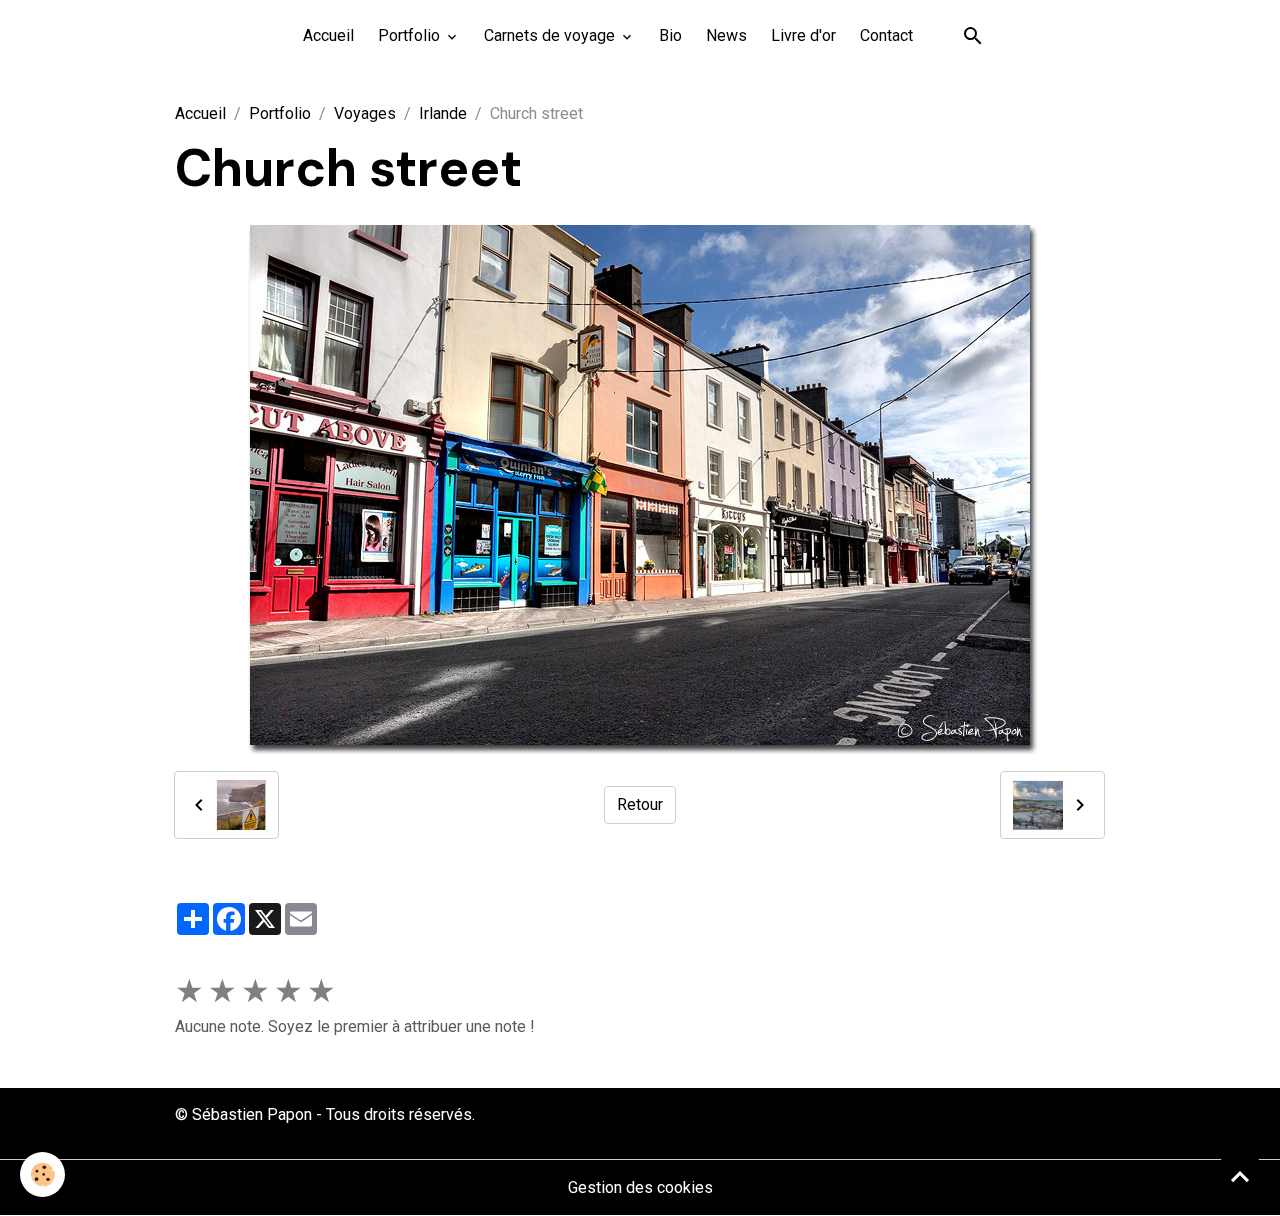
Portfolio (411, 35)
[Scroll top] (1240, 1176)
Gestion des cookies (640, 1187)
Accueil (328, 35)
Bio (670, 35)
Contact (886, 35)
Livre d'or (803, 35)
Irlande (443, 113)
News (726, 35)
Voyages (365, 113)
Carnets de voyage (551, 35)
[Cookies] (42, 1174)
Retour (640, 804)
